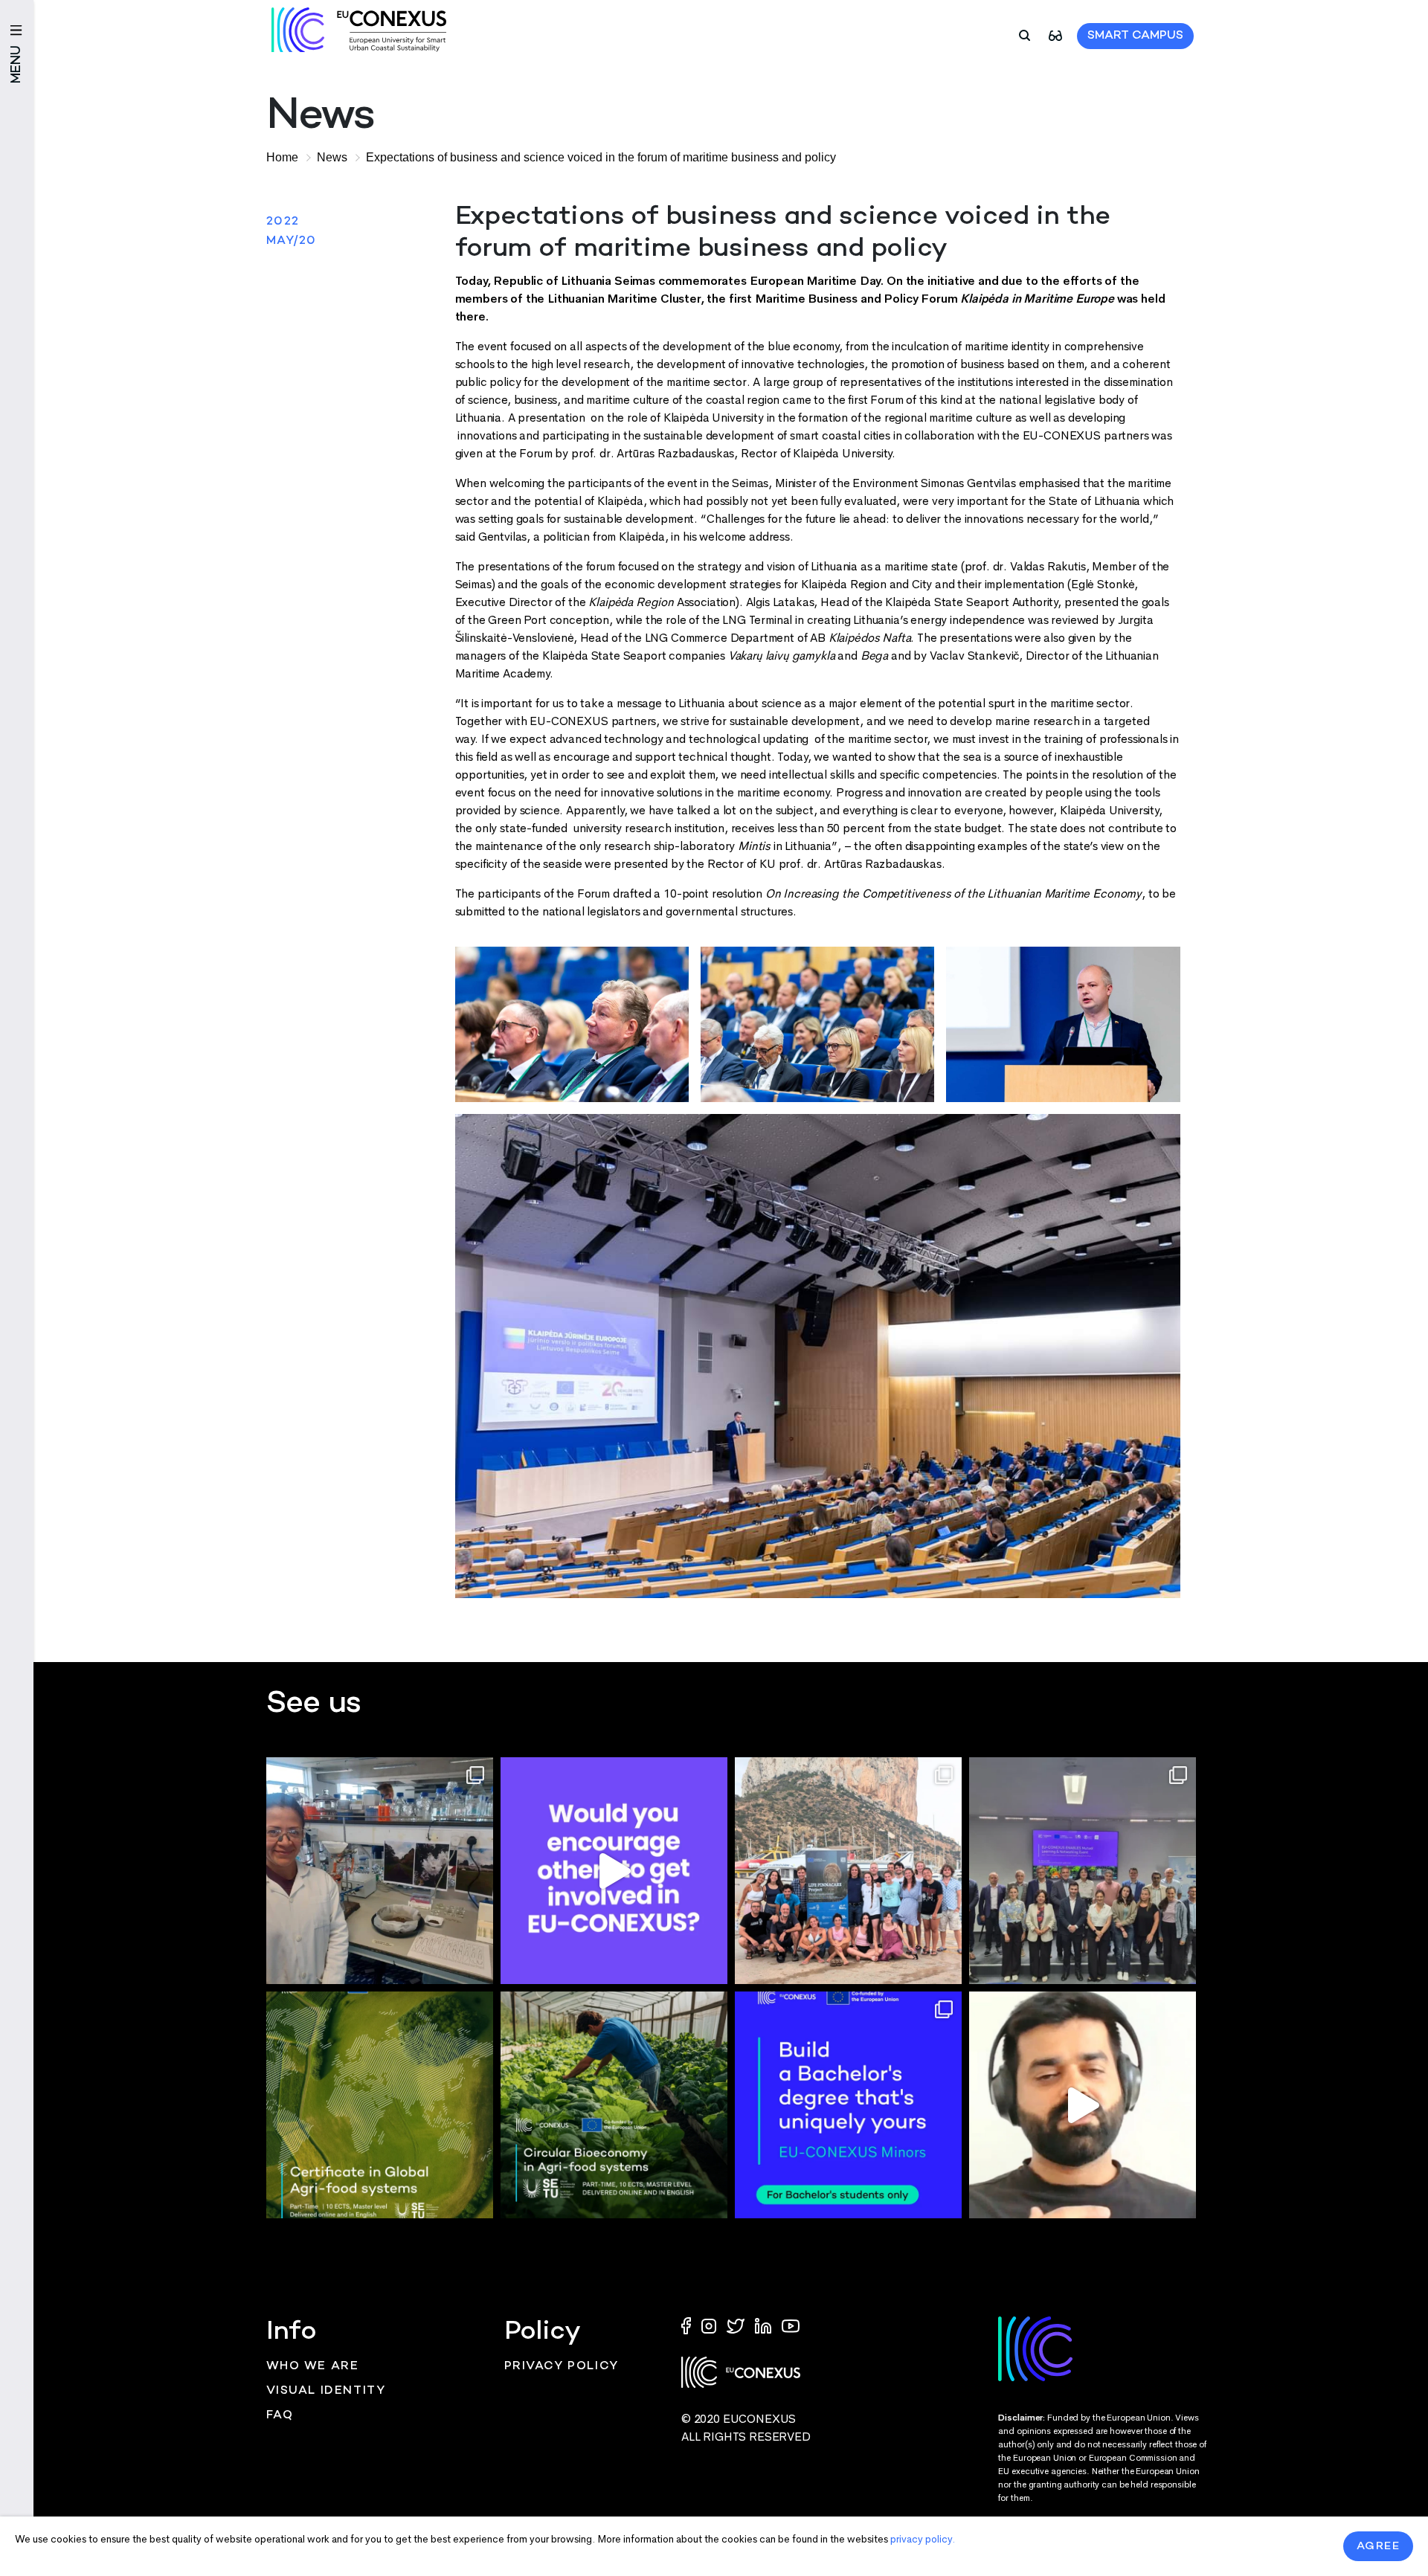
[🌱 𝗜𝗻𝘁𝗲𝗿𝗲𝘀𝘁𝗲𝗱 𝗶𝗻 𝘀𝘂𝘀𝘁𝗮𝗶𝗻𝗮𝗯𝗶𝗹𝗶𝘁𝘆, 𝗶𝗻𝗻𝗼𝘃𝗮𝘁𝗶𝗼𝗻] (614, 2105)
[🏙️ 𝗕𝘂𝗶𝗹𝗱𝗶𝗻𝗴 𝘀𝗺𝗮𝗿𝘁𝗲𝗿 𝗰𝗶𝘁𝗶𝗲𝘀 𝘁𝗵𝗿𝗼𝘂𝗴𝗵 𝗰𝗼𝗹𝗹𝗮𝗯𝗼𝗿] (1083, 1871)
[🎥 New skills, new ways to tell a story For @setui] (380, 1871)
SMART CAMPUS (1135, 36)
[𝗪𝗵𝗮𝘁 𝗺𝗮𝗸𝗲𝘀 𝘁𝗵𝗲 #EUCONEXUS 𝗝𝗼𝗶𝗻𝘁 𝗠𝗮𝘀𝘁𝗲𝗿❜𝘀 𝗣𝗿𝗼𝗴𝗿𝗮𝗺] (1083, 2105)
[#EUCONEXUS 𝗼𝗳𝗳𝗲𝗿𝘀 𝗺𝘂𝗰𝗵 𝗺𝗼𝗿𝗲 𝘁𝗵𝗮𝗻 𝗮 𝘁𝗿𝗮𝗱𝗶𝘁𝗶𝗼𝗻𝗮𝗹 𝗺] (614, 1871)
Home (282, 157)
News (332, 157)
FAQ (280, 2416)
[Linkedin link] (765, 2325)
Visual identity (326, 2391)
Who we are (313, 2367)
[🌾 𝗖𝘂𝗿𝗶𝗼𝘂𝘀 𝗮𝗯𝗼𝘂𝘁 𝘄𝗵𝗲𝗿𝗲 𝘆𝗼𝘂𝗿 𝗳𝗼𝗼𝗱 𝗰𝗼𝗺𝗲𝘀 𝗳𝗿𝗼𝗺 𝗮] (380, 2105)
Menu (17, 64)
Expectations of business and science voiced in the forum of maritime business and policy (601, 157)
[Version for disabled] (1055, 35)
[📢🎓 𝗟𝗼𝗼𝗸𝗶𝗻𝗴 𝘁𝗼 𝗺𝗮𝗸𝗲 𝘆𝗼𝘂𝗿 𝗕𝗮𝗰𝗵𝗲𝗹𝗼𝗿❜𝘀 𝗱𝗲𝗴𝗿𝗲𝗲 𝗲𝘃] (848, 2105)
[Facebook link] (689, 2325)
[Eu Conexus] (359, 30)
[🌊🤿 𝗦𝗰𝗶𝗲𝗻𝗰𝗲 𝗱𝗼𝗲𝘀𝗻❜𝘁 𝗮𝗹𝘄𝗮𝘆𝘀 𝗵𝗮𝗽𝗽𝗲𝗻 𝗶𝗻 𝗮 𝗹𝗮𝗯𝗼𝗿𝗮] (848, 1871)
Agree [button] (1379, 2546)
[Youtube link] (791, 2325)
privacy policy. (923, 2539)
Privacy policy (562, 2367)
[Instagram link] (710, 2325)
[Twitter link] (737, 2325)
